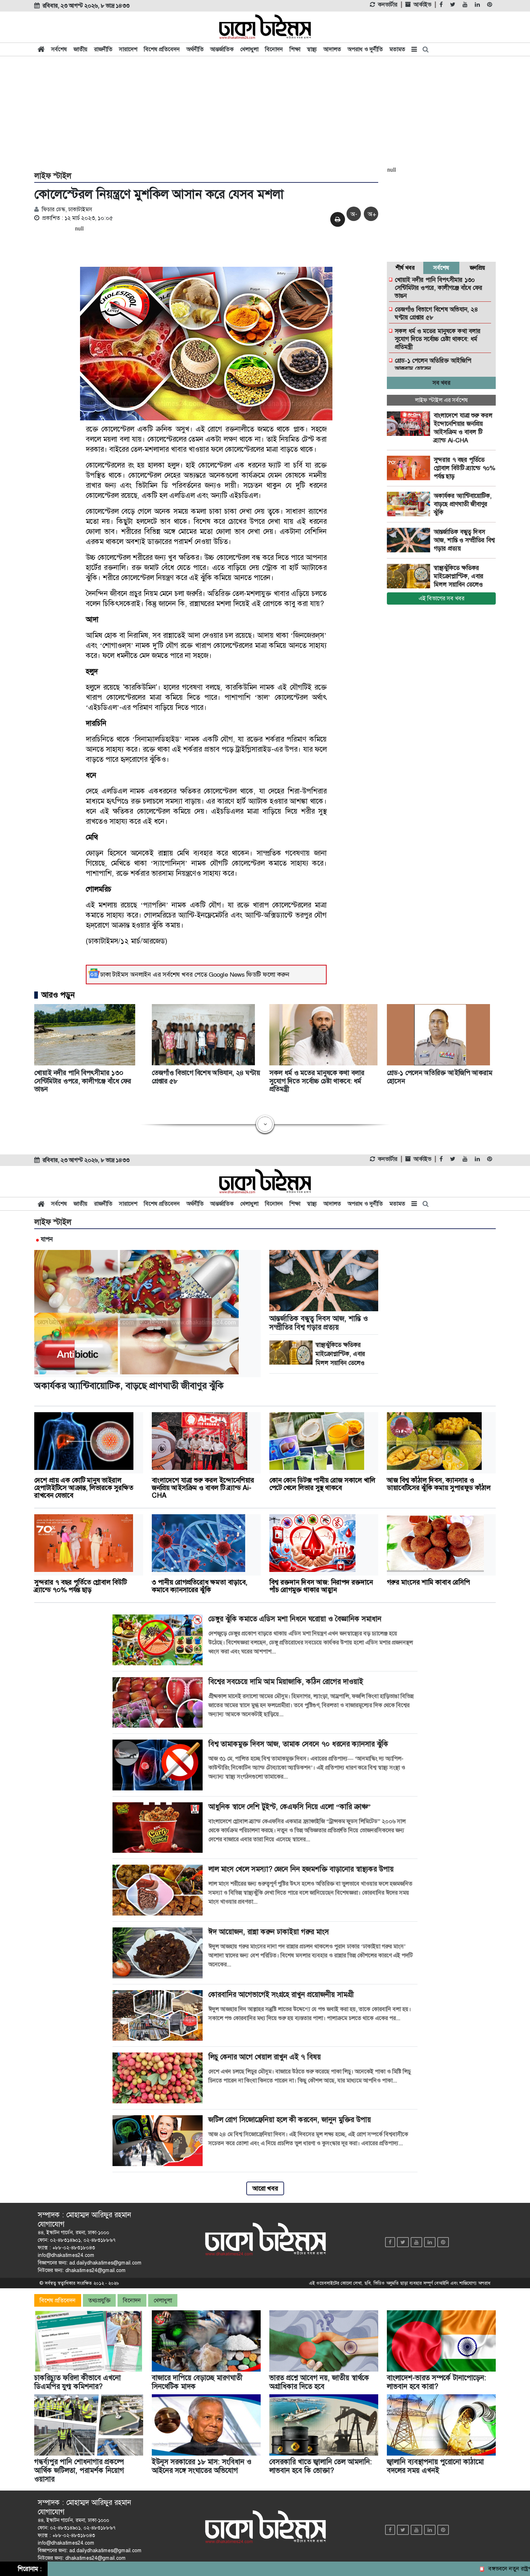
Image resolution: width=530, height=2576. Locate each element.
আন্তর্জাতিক (222, 49)
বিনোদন (274, 49)
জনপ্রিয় (478, 268)
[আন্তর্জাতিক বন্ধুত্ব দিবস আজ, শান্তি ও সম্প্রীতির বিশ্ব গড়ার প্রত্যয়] (410, 540)
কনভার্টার (388, 5)
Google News (227, 975)
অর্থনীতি (195, 49)
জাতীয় (81, 49)
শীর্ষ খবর (405, 268)
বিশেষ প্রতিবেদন (162, 49)
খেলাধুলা (249, 49)
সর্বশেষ (59, 49)
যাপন (47, 1239)
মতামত (397, 49)
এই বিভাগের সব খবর (441, 598)
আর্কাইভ (422, 5)
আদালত (332, 49)
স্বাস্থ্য (312, 49)
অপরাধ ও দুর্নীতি (365, 49)
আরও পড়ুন (58, 995)
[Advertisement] (265, 112)
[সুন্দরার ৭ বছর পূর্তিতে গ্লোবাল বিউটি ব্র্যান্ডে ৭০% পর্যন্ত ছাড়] (410, 468)
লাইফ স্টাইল (53, 176)
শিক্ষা (295, 49)
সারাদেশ (128, 49)
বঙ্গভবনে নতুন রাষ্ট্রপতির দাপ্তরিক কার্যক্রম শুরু (481, 2569)
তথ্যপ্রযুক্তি (99, 2300)
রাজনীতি (103, 49)
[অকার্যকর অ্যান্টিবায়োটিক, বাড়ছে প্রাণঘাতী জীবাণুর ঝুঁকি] (410, 504)
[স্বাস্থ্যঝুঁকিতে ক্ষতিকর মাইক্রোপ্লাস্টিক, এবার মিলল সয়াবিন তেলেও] (410, 576)
